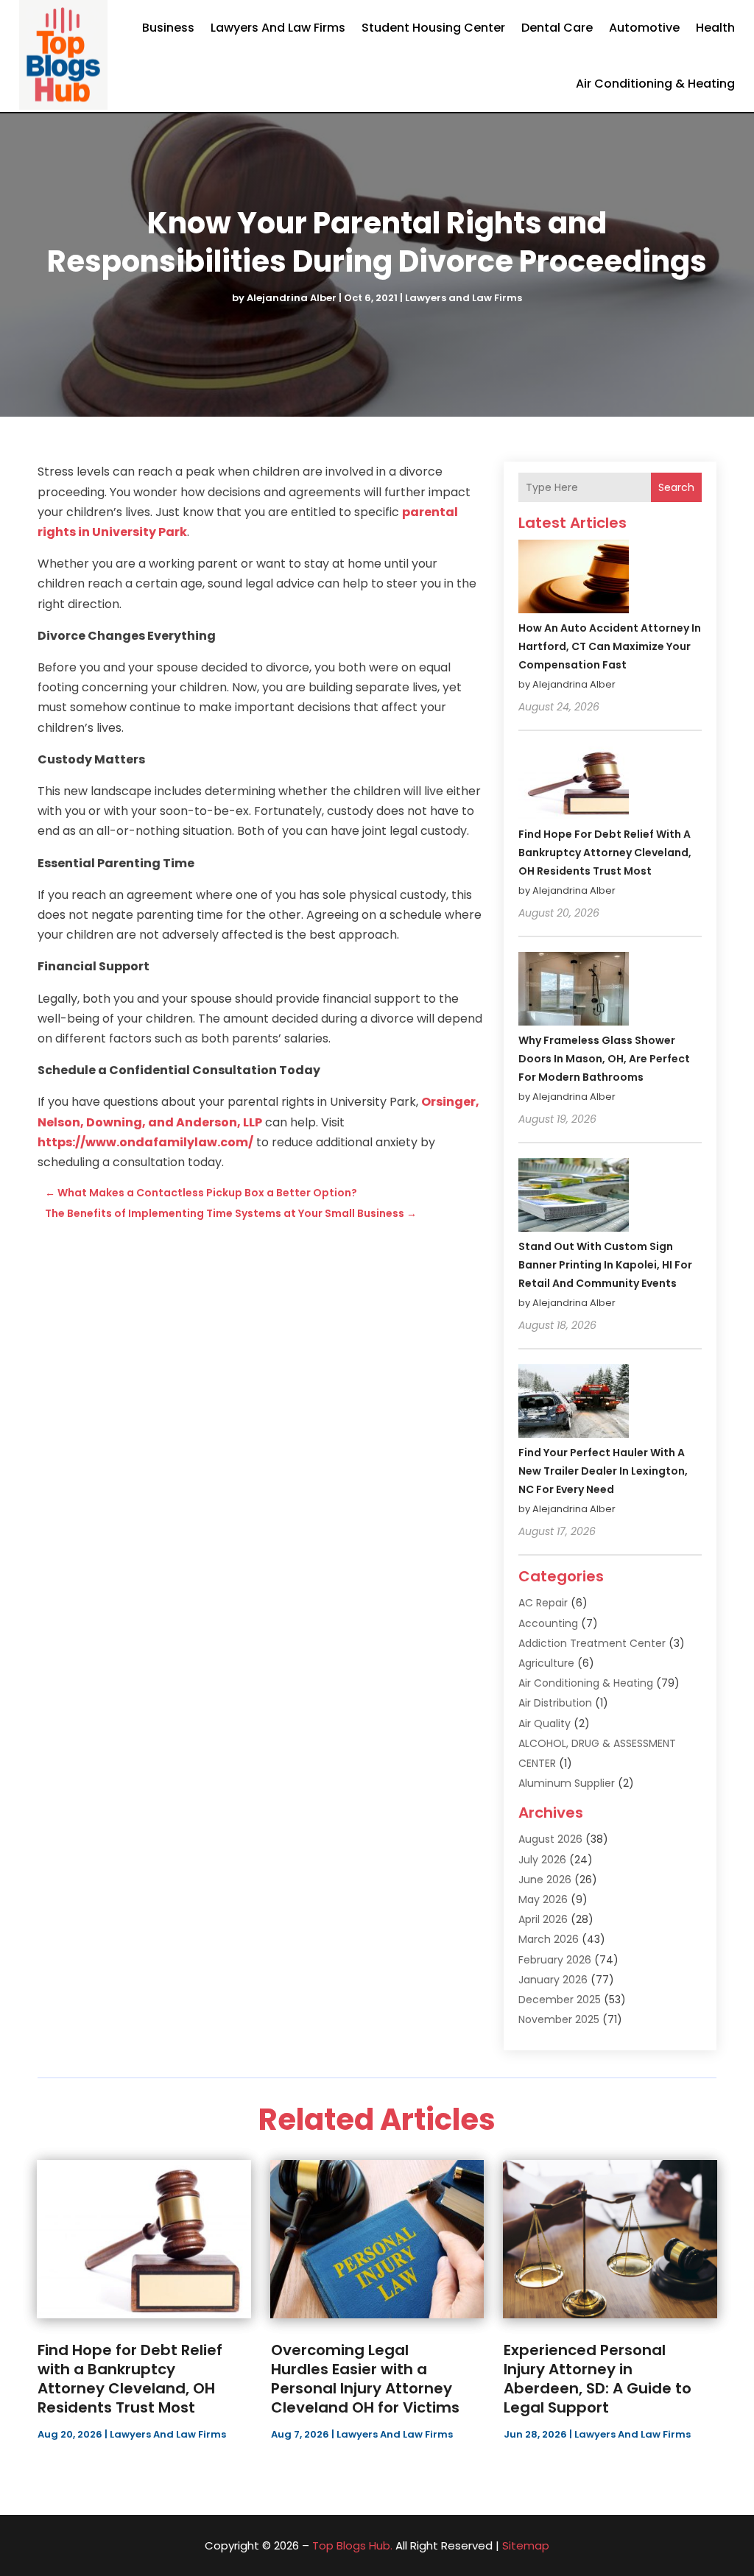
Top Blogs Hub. (352, 2545)
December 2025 (560, 2000)
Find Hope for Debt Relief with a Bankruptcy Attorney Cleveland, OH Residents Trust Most (605, 853)
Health (715, 28)
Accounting (548, 1623)
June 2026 (545, 1880)
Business (168, 28)
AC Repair (543, 1603)
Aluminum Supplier (567, 1783)
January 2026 (553, 1980)
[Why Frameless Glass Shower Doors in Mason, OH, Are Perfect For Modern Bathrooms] (574, 991)
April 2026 (543, 1919)
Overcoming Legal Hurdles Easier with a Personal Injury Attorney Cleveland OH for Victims (365, 2379)
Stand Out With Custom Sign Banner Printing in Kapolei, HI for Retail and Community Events (605, 1265)
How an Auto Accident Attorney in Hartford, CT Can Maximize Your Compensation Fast (610, 646)
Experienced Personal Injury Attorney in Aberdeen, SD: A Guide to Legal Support (598, 2379)
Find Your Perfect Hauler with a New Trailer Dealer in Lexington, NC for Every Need (603, 1471)
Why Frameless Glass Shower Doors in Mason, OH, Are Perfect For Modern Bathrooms (604, 1059)
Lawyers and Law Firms (278, 28)
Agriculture (546, 1663)
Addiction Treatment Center (592, 1643)
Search (676, 487)
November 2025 (559, 2019)
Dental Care (557, 28)
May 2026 (543, 1899)
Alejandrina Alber (292, 298)
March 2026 (549, 1939)
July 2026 (542, 1860)
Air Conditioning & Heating (655, 84)
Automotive (644, 28)
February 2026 (555, 1960)
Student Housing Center (433, 28)
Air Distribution (555, 1703)
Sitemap (526, 2545)
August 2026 (550, 1839)
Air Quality (545, 1723)
